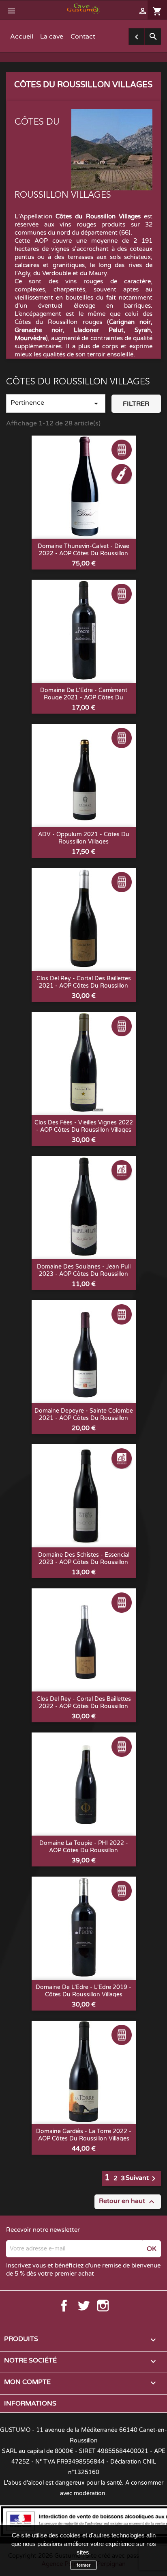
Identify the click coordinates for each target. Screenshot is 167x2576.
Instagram (103, 2306)
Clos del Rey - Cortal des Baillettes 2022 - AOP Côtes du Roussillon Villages (84, 1706)
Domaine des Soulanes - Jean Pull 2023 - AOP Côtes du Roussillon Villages (84, 1274)
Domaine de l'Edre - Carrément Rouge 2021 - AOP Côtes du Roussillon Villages (84, 698)
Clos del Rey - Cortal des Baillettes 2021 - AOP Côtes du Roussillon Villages (84, 986)
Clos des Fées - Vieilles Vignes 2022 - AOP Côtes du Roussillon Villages (84, 1126)
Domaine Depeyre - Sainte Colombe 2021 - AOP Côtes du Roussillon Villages (84, 1418)
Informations (30, 2403)
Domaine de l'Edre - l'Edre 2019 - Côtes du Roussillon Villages (83, 1991)
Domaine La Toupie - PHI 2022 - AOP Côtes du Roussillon (84, 1847)
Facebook (64, 2306)
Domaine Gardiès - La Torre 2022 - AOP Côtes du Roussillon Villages (84, 2135)
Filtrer (136, 404)
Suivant (142, 2179)
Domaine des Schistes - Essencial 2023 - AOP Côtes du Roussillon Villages (84, 1562)
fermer (83, 2565)
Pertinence (56, 403)
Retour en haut (128, 2202)
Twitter (83, 2306)
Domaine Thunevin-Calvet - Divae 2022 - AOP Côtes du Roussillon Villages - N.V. (83, 553)
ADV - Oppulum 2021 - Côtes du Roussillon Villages (84, 838)
